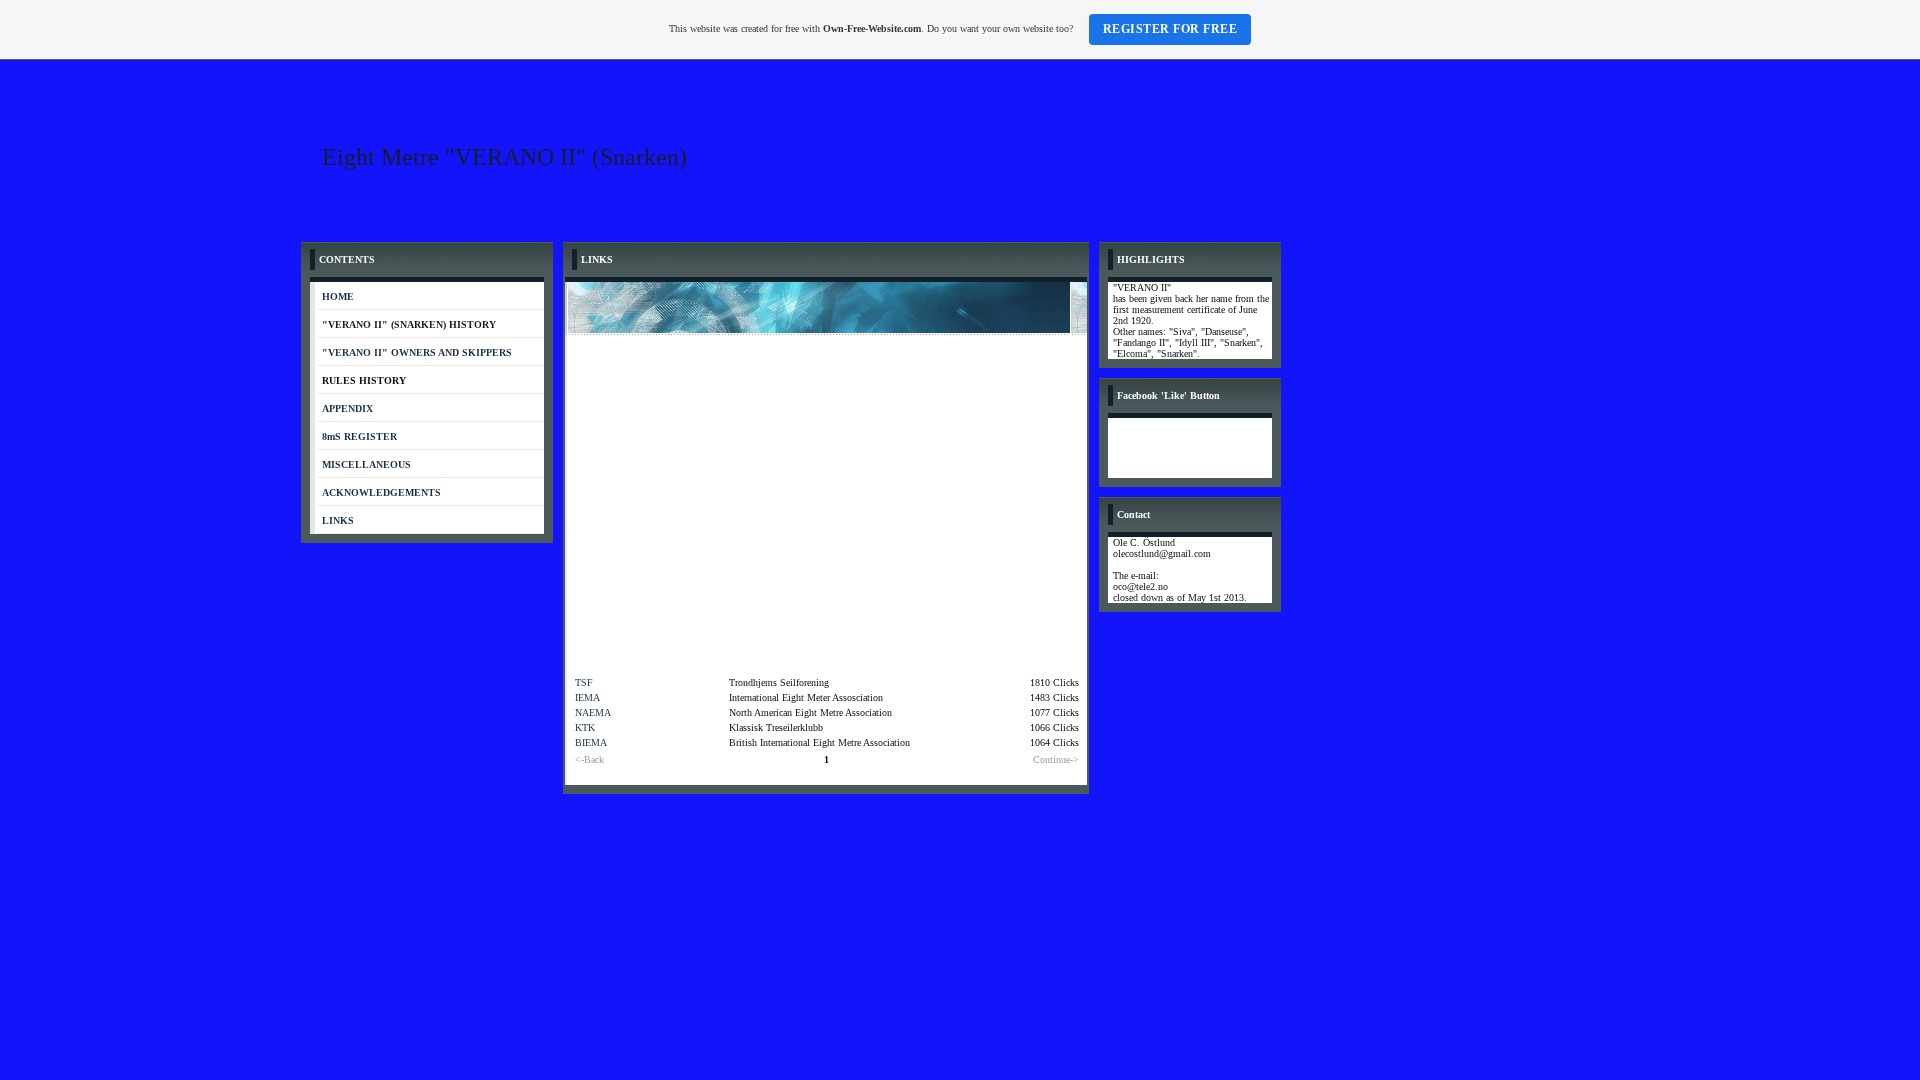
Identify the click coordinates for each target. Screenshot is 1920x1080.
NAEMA (593, 712)
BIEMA (591, 742)
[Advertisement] (827, 485)
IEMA (587, 697)
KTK (585, 727)
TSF (584, 682)
